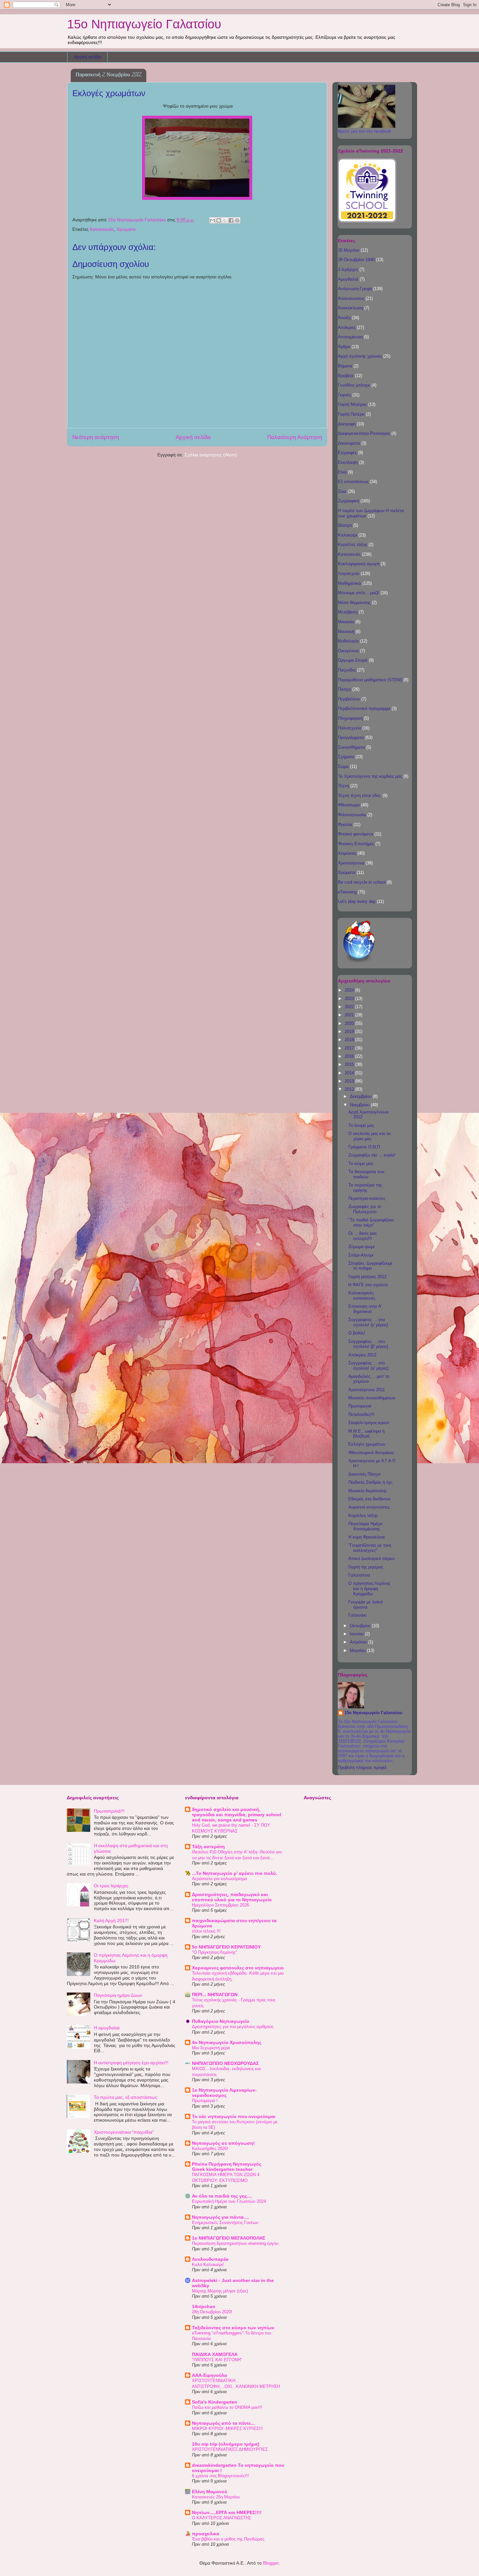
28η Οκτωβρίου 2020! (212, 2312)
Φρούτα (345, 824)
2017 (350, 1048)
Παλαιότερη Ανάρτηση (295, 437)
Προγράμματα (351, 737)
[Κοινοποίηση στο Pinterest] (237, 220)
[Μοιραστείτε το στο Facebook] (231, 220)
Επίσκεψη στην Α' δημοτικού (365, 1309)
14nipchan (204, 2306)
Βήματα (345, 366)
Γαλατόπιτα (359, 1575)
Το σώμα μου (361, 1163)
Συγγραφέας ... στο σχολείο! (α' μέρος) (368, 1366)
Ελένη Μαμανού (210, 2492)
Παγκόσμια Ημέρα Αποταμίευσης (365, 1526)
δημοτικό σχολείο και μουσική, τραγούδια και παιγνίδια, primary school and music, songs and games (237, 1815)
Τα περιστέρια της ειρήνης (365, 1188)
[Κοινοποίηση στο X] (225, 220)
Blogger (271, 2563)
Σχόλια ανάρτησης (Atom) (211, 455)
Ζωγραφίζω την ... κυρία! (372, 1155)
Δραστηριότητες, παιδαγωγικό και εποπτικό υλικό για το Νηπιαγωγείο (232, 1897)
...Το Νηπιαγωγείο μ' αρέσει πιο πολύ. (234, 1873)
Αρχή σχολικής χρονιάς (360, 356)
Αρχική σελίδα (87, 57)
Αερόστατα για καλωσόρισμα (219, 1879)
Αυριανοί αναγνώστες (369, 1507)
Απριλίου (359, 1642)
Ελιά (342, 472)
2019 (350, 1031)
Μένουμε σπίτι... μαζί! (359, 593)
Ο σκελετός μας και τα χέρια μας (370, 1136)
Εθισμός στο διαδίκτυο (369, 1499)
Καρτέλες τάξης (353, 545)
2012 (350, 1089)
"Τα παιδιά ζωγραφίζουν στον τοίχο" (371, 1222)
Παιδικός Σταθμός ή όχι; (371, 1482)
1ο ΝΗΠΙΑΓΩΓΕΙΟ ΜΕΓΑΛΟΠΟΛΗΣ (229, 2238)
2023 (350, 999)
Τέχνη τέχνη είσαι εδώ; (360, 795)
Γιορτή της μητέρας (366, 1567)
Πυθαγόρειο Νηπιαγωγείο (221, 2021)
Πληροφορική (350, 718)
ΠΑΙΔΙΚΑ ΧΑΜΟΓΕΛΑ (215, 2354)
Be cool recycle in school (362, 882)
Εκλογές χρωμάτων (367, 1444)
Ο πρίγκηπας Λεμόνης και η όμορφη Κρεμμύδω (369, 1588)
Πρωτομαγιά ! (205, 2101)
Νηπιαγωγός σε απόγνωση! (223, 2143)
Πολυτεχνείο (349, 728)
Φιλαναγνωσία (352, 815)
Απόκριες (347, 327)
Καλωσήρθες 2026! (210, 2149)
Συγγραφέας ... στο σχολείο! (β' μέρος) (368, 1344)
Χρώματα (126, 229)
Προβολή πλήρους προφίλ (362, 1767)
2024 (350, 990)
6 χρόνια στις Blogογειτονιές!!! (220, 2476)
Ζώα (342, 491)
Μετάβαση (348, 612)
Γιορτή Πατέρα (351, 414)
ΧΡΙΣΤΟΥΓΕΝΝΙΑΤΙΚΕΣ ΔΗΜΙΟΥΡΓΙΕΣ (230, 2449)
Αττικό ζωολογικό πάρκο (371, 1559)
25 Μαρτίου (349, 250)
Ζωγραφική (348, 501)
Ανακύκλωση (350, 308)
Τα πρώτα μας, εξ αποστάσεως (126, 2097)
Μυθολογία (348, 641)
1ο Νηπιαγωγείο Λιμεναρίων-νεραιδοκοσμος (224, 2093)
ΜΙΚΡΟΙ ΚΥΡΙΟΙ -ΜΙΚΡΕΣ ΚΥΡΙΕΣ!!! (227, 2429)
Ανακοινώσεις (351, 298)
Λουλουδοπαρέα (210, 2259)
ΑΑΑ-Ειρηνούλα (210, 2375)
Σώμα (343, 766)
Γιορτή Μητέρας (352, 404)
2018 (350, 1040)
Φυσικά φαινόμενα (356, 834)
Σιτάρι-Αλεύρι (361, 1255)
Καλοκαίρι (348, 535)
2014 (350, 1073)
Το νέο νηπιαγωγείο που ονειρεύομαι (234, 2116)
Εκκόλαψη (348, 462)
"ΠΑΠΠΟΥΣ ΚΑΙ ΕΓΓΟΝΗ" (217, 2360)
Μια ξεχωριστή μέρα (211, 2048)
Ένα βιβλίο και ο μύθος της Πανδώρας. (229, 2539)
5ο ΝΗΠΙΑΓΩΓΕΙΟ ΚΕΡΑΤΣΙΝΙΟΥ (226, 1947)
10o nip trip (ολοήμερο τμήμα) (226, 2444)
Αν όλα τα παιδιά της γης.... (222, 2196)
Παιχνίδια (347, 670)
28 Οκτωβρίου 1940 (356, 260)
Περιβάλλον (349, 699)
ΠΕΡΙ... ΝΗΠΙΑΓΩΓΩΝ (215, 1995)
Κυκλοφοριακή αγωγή (359, 564)
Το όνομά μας (361, 1125)
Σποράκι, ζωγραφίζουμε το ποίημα (370, 1266)
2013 (350, 1081)
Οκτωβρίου (361, 1626)
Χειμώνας (347, 853)
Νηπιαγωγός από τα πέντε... (223, 2423)
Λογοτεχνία (349, 574)
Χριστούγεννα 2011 (367, 1390)
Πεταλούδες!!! (361, 1414)
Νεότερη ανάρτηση (96, 437)
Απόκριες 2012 (362, 1355)
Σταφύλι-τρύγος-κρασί (369, 1423)
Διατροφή (347, 424)
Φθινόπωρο (349, 805)
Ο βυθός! (357, 1333)
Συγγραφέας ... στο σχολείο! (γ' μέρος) (368, 1322)
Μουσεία (346, 622)
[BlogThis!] (219, 220)
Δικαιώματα (349, 443)
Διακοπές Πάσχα (364, 1474)
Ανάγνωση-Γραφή (355, 289)
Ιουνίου (357, 1634)
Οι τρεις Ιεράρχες (111, 1886)
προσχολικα (206, 2534)
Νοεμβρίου (360, 1105)
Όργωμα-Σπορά (353, 660)
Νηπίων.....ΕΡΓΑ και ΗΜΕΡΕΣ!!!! (227, 2512)
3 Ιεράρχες (348, 269)
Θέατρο (345, 525)
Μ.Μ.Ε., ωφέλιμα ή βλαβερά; (366, 1434)
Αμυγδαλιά (348, 279)
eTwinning (347, 892)
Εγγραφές (347, 453)
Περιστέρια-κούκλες (367, 1198)
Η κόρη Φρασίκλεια (367, 1537)
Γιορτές (344, 395)
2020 (350, 1023)
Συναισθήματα (351, 747)
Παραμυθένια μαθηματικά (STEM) (370, 680)
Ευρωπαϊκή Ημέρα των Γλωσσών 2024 (229, 2201)
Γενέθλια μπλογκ (354, 385)
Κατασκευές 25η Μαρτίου (216, 2497)
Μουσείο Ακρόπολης (368, 1491)
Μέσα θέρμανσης (354, 603)
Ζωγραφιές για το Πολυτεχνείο (365, 1209)
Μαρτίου (358, 1650)
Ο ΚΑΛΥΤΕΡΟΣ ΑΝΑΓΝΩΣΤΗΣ (222, 2518)
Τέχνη (343, 786)
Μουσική (346, 632)
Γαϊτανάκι (357, 1615)
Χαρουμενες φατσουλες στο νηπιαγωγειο (238, 1968)
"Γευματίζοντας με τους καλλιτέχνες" (370, 1548)
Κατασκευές (102, 229)
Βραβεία (346, 376)
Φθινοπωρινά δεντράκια (371, 1453)
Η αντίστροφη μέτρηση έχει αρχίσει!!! (131, 2063)
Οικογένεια (348, 651)
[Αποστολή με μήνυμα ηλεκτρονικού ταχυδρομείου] (212, 220)
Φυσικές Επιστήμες (356, 844)
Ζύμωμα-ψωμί (361, 1247)
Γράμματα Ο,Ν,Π (364, 1147)
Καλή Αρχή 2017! (111, 1921)
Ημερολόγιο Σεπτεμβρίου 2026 (220, 1905)
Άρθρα (344, 347)
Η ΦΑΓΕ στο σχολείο (368, 1285)
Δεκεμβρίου (361, 1096)
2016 (350, 1056)
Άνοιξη (344, 318)
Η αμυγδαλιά (107, 2028)
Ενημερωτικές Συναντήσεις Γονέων (225, 2223)
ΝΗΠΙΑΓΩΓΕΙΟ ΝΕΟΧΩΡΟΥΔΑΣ (225, 2063)
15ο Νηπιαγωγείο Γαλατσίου (144, 24)
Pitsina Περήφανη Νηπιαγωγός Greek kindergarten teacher (227, 2167)
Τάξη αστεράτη (208, 1847)
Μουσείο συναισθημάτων (372, 1398)
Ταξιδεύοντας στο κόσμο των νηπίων (233, 2328)
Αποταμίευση (350, 337)
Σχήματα (346, 757)
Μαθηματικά (349, 583)
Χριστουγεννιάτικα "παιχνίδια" (124, 2132)
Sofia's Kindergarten (215, 2402)
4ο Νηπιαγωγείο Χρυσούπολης (227, 2042)
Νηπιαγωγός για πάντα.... (220, 2217)
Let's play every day (357, 901)
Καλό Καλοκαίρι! (208, 2265)
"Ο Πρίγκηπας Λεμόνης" (215, 1952)
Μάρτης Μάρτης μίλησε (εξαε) (220, 2291)
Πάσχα (344, 689)
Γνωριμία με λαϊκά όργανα (366, 1604)
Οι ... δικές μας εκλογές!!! (363, 1236)
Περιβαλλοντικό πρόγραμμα (364, 708)
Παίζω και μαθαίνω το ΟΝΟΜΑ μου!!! (227, 2407)
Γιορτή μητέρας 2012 (367, 1277)
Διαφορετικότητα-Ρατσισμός (364, 433)
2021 (350, 1015)
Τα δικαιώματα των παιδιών (366, 1174)
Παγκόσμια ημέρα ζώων (118, 1995)
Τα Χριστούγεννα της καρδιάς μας (370, 776)
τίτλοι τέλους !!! (206, 1931)
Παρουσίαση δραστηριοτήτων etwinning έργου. (236, 2243)
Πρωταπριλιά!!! (109, 1811)
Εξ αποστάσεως (353, 482)
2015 (350, 1064)
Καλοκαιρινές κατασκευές (362, 1295)
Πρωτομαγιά (360, 1406)
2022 (350, 1007)
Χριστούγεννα (351, 863)
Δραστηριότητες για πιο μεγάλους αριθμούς (233, 2027)
